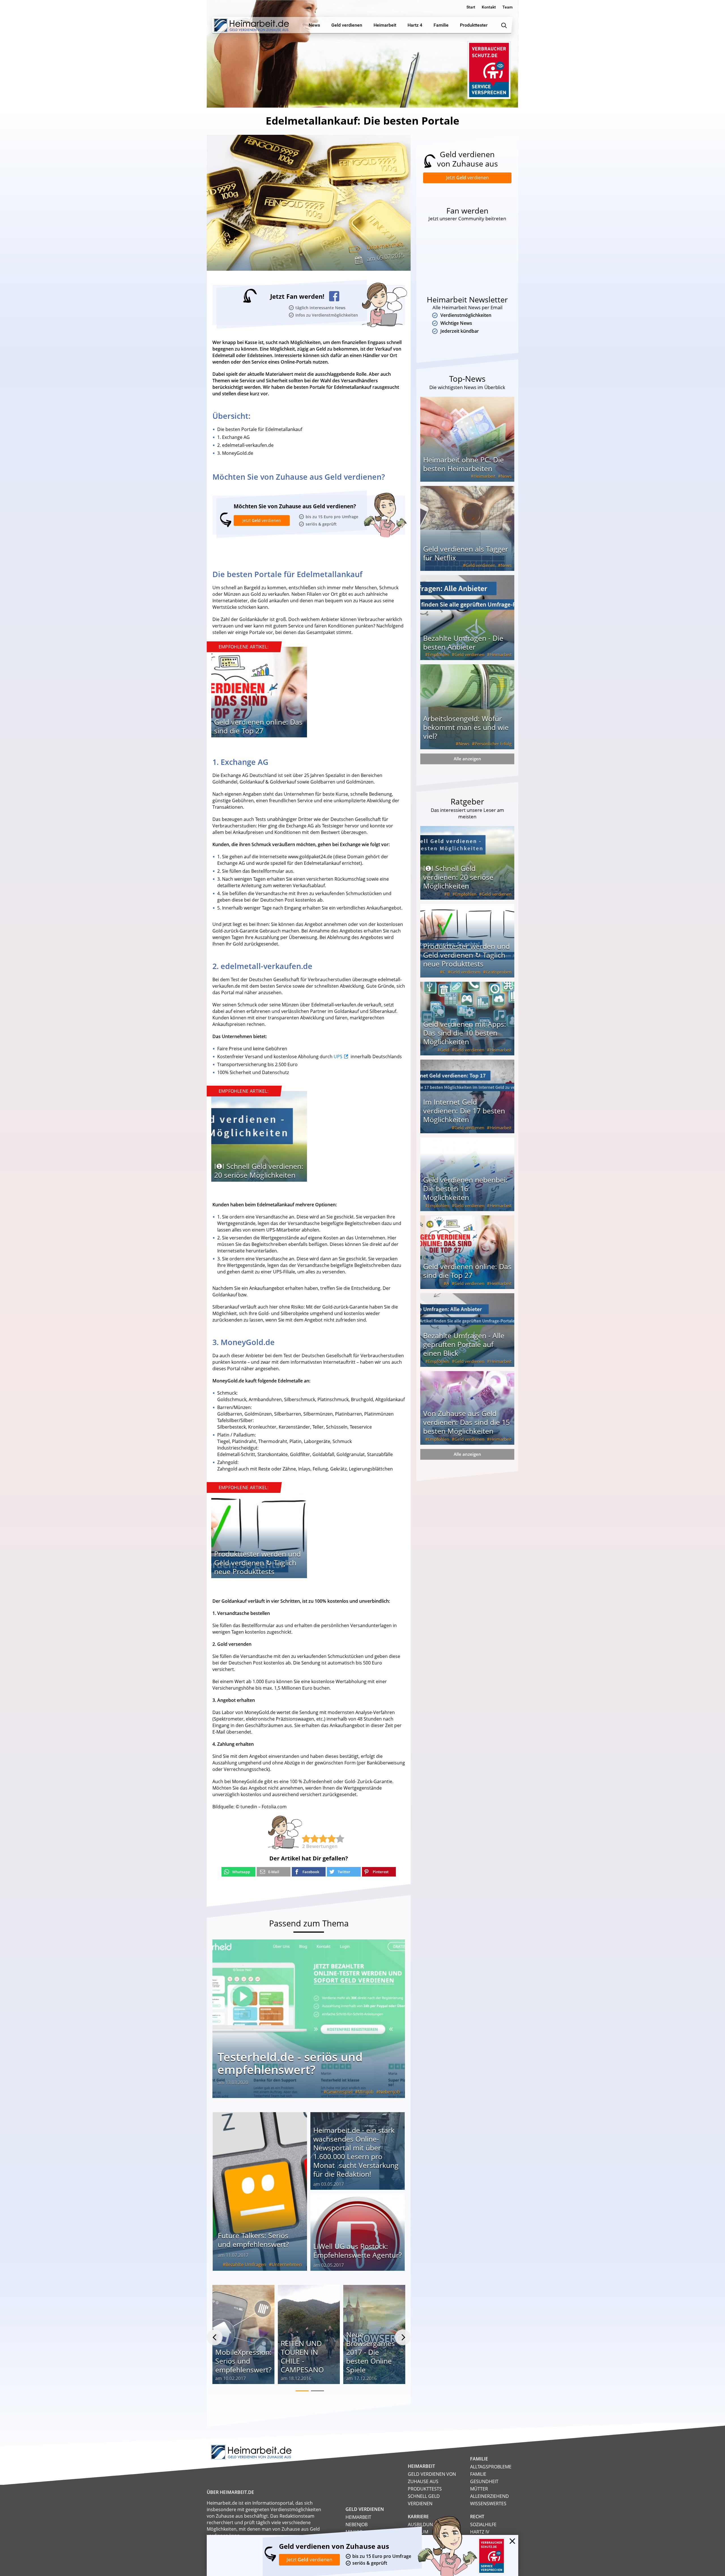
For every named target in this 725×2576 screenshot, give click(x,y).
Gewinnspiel (339, 2092)
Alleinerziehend (490, 2496)
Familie (478, 2474)
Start (471, 7)
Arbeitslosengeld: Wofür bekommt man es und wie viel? (466, 727)
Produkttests (425, 2489)
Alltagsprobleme (491, 2467)
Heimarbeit (484, 476)
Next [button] (403, 2337)
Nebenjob (389, 2092)
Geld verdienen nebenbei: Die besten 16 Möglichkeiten (465, 1188)
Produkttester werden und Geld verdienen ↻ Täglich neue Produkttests (257, 1563)
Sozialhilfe (483, 2524)
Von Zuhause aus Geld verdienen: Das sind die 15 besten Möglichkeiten (466, 1422)
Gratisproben (499, 972)
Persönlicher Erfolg (493, 744)
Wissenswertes (488, 2504)
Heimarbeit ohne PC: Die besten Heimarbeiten (463, 464)
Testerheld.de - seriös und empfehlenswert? (290, 2063)
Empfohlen (439, 654)
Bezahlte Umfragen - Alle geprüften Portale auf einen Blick (464, 1344)
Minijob (366, 2092)
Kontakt (489, 7)
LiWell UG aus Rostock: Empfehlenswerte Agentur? (358, 2250)
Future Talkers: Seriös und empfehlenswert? (254, 2240)
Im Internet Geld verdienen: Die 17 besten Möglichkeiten (464, 1111)
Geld (445, 1050)
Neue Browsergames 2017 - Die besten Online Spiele (370, 2352)
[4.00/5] (306, 1839)
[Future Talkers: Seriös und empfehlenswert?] (260, 2191)
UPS (338, 1057)
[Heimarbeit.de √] (251, 25)
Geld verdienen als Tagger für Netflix (466, 553)
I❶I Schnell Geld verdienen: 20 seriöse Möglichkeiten (259, 1170)
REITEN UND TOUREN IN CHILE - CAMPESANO (302, 2356)
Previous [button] (215, 2337)
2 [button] (317, 2391)
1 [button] (302, 2391)
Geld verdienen (480, 565)
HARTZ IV (480, 2532)
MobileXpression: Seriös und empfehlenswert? (243, 2361)
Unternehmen (385, 246)
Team (507, 7)
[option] (259, 695)
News (506, 476)
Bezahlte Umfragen (246, 2265)
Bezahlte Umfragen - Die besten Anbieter (463, 642)
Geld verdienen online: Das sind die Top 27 (258, 726)
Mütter (479, 2489)
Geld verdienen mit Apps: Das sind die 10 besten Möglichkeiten (465, 1033)
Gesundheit (484, 2481)
